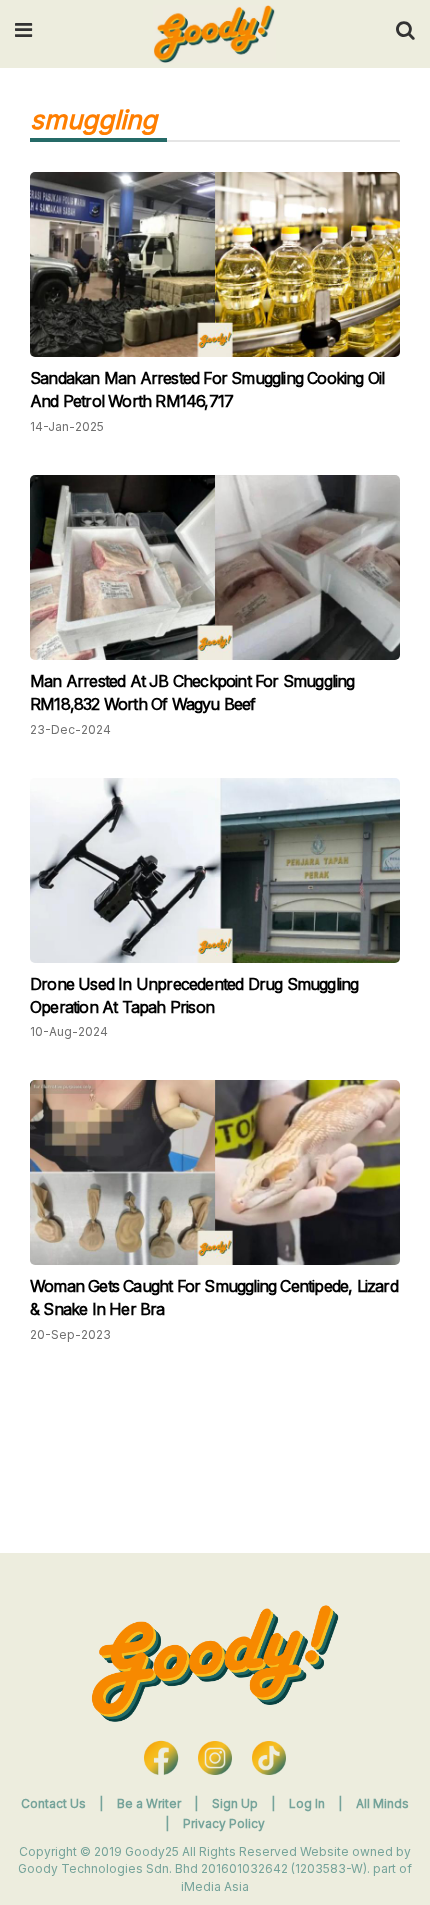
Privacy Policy (224, 1823)
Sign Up (236, 1803)
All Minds (382, 1803)
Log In (308, 1803)
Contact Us (53, 1803)
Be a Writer (149, 1803)
